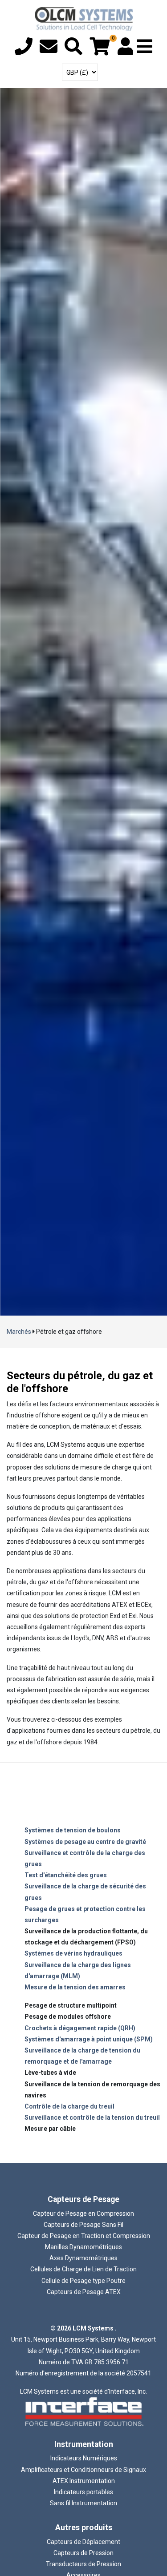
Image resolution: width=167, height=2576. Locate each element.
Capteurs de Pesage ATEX (84, 2292)
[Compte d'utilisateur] (125, 51)
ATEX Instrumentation (84, 2481)
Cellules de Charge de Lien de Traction (83, 2269)
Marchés (19, 1332)
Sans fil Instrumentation (83, 2503)
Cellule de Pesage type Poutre (83, 2281)
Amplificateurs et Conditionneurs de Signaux (83, 2470)
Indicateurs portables (83, 2492)
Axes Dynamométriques (83, 2258)
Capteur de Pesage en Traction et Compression (84, 2236)
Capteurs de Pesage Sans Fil (83, 2225)
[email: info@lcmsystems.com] (49, 51)
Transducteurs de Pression (83, 2564)
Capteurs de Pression (83, 2553)
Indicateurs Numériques (84, 2458)
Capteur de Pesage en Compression (83, 2214)
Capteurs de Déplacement (83, 2542)
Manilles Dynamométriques (83, 2247)
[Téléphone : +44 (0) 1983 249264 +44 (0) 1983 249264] (24, 51)
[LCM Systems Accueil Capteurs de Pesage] (84, 19)
